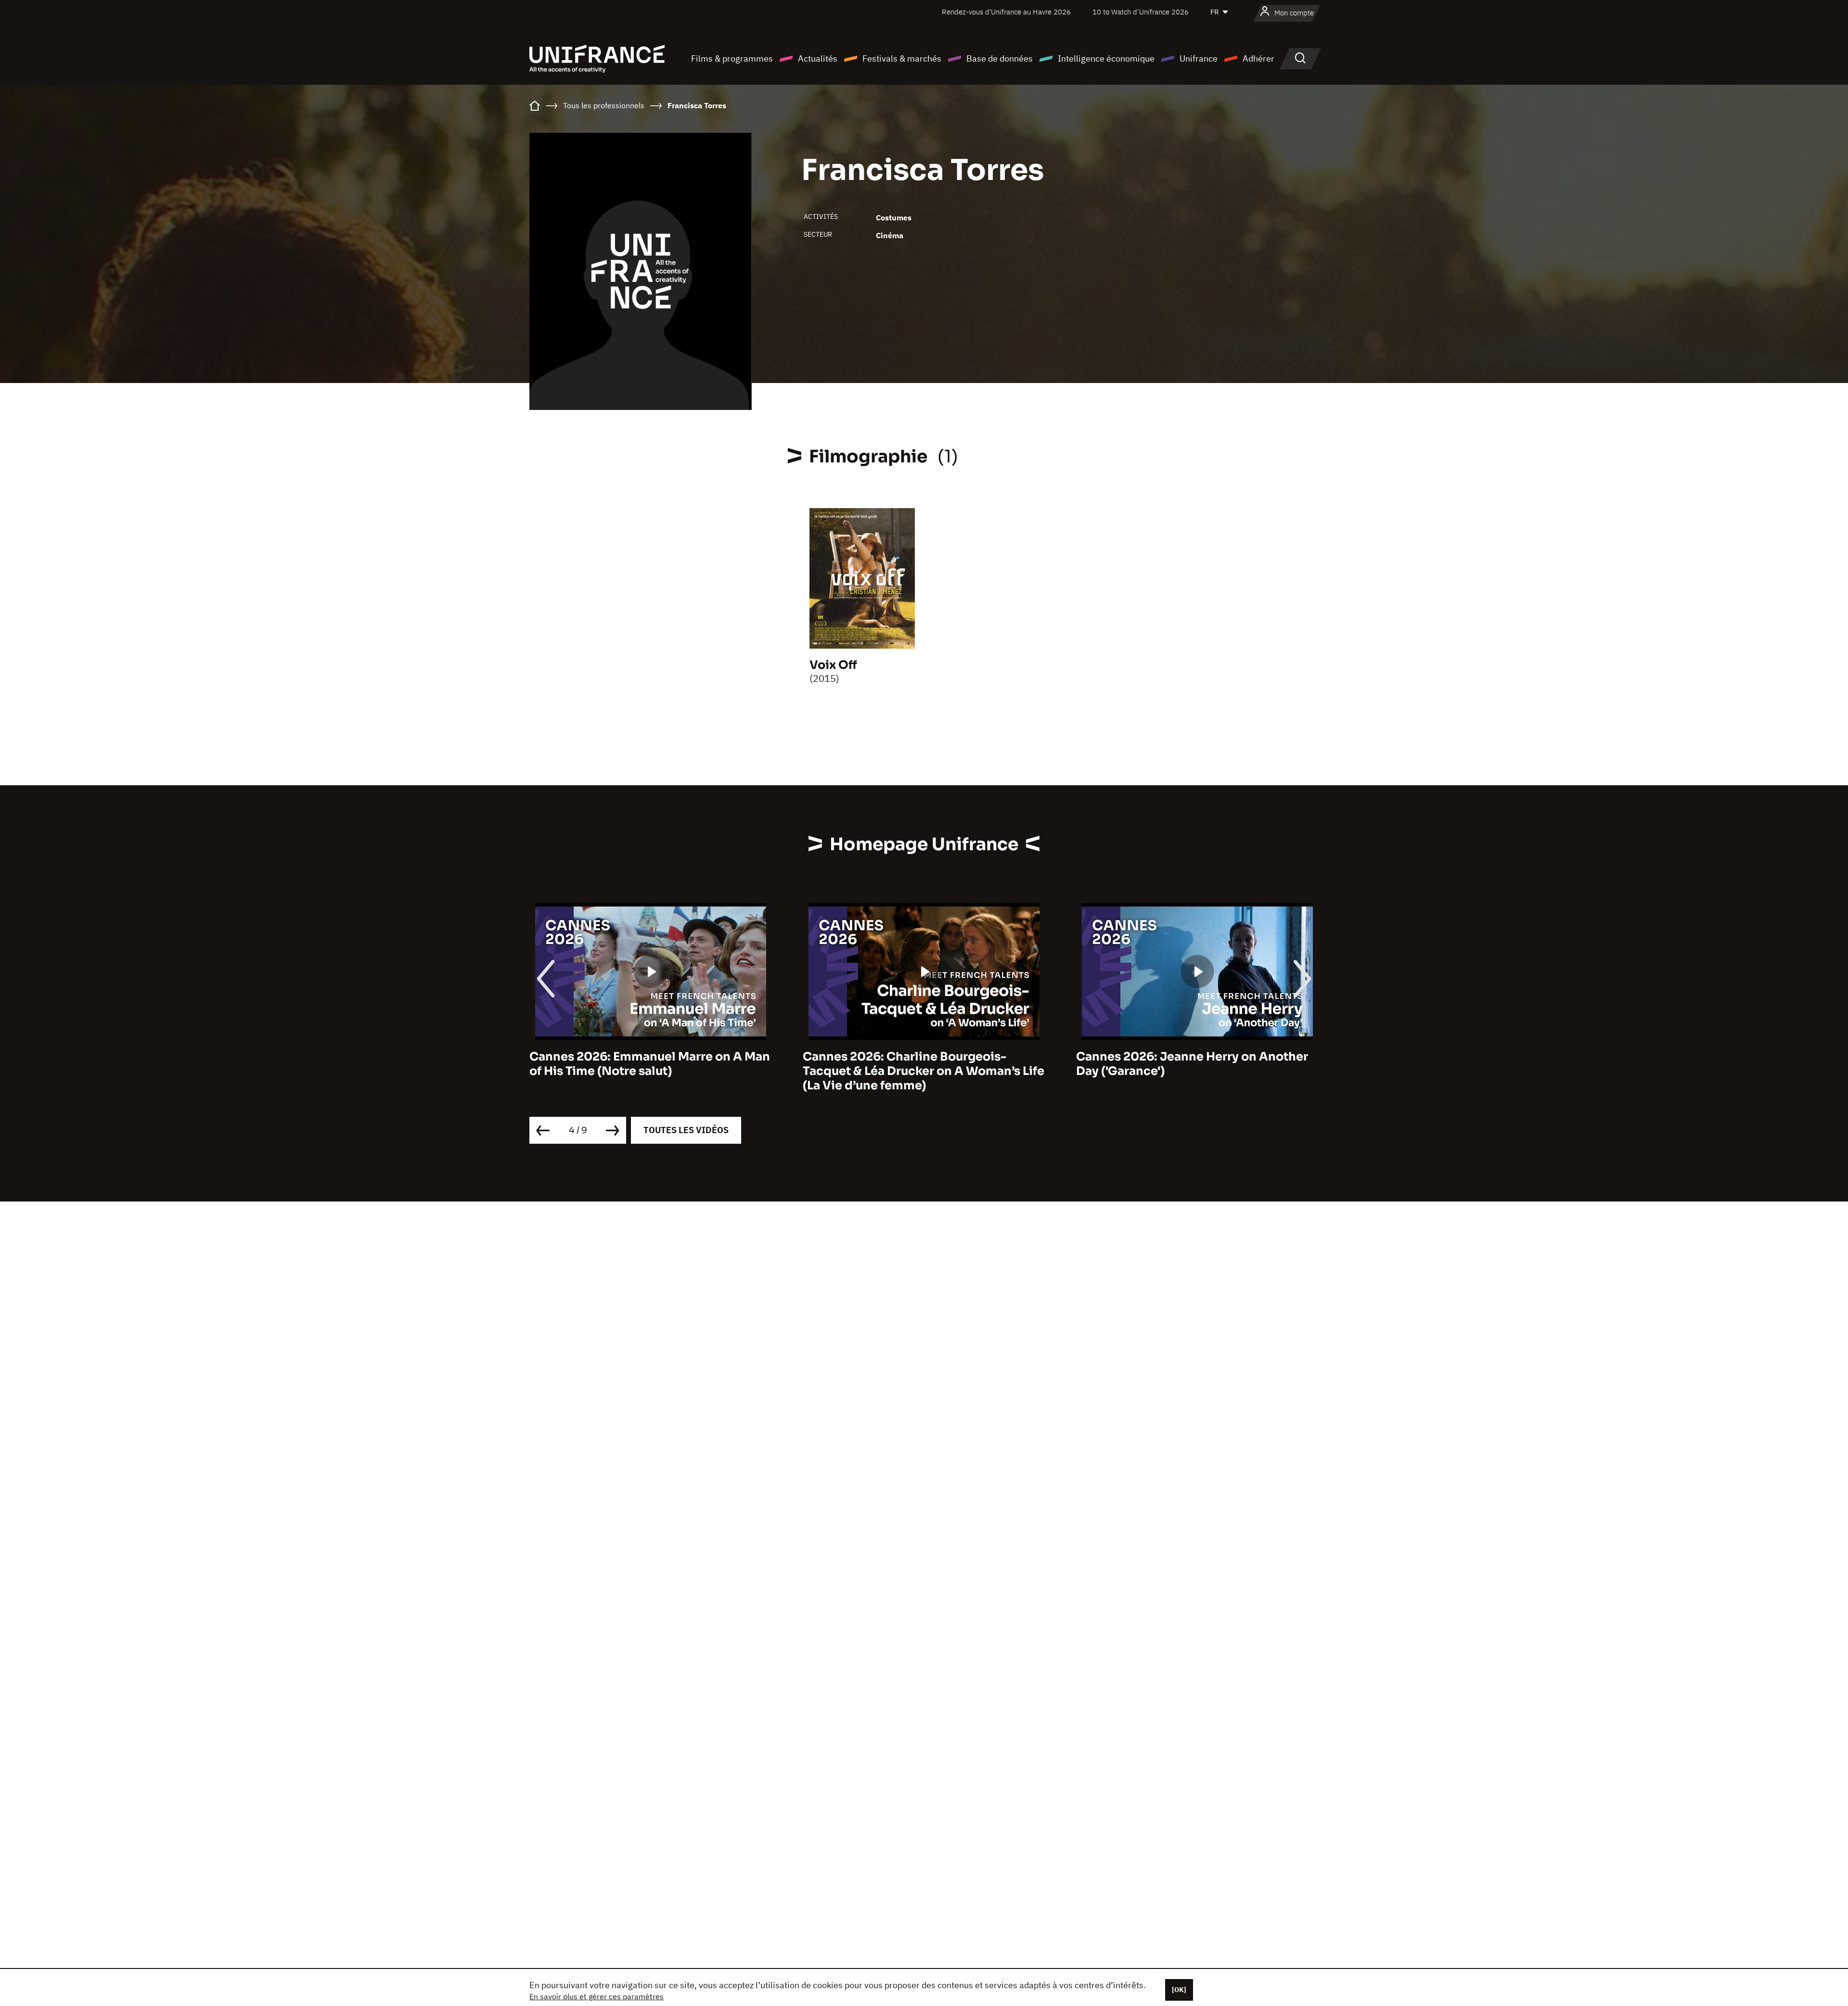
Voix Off (833, 665)
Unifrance (1199, 58)
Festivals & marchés (902, 58)
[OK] (1179, 1990)
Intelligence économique (1106, 58)
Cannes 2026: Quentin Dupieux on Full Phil (1189, 1064)
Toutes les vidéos (686, 1130)
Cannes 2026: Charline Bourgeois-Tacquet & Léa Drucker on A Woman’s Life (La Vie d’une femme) (650, 1071)
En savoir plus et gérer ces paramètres (597, 1996)
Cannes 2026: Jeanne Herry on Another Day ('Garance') (919, 1064)
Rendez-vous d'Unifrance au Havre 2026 (1006, 12)
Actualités (818, 58)
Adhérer (1258, 58)
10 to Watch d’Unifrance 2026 (1141, 12)
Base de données (1000, 58)
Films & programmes (732, 58)
